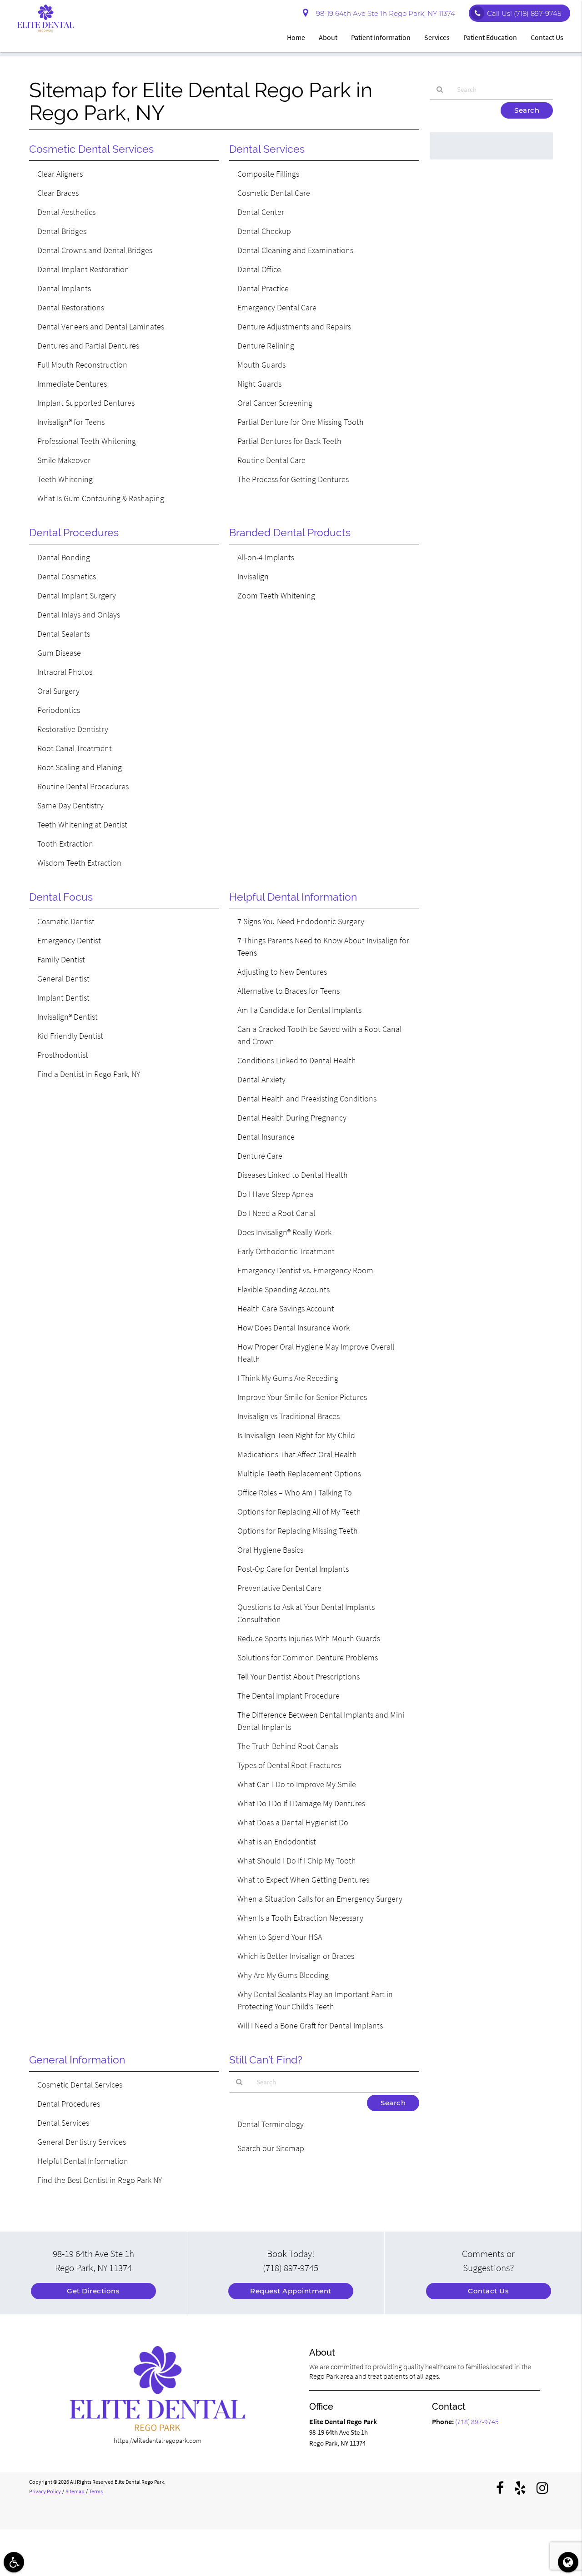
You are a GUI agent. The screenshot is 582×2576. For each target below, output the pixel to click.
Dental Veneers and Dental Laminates (101, 326)
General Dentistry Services (82, 2142)
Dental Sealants (64, 634)
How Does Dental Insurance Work (294, 1328)
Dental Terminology (271, 2124)
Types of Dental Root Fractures (289, 1765)
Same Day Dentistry (70, 805)
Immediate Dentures (72, 384)
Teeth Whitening (65, 479)
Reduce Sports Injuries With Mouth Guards (309, 1638)
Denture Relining (266, 346)
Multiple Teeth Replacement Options (299, 1473)
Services (437, 37)
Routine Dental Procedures (83, 786)
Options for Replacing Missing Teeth (298, 1531)
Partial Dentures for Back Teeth (289, 441)
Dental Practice (263, 288)
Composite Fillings (268, 174)
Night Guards (259, 384)
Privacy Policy (45, 2491)
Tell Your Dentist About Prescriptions (299, 1677)
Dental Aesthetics (66, 212)
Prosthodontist (63, 1055)
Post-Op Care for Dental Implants (293, 1569)
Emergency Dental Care (277, 307)
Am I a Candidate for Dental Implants (299, 1010)
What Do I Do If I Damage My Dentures (301, 1803)
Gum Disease (59, 653)
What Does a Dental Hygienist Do (293, 1822)
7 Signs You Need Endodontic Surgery (301, 921)
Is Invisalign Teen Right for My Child (296, 1435)
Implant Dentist (63, 998)
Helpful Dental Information (83, 2161)
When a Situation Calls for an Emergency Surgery (320, 1899)
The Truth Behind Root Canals (288, 1746)
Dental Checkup (264, 231)
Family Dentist (61, 959)
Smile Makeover (64, 460)
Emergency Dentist (69, 940)
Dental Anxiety (261, 1079)
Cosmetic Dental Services (80, 2085)
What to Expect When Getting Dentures (303, 1880)
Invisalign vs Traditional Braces (288, 1416)
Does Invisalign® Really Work (284, 1232)
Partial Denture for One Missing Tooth (301, 422)
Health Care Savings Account (286, 1308)
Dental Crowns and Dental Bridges (95, 250)
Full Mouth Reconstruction (82, 365)
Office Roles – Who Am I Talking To (295, 1492)
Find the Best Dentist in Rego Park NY (100, 2180)
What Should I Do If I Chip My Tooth (297, 1861)
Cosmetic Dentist (66, 921)
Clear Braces (58, 193)
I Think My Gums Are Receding (288, 1378)
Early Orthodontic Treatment (286, 1251)
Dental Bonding (64, 557)
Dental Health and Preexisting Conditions (307, 1099)
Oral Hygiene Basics (270, 1550)
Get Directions (93, 2291)
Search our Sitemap (271, 2148)
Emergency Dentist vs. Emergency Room (305, 1270)
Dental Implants (64, 288)
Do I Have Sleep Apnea (275, 1194)
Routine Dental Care (271, 460)
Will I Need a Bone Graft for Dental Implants (310, 2025)
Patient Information (381, 37)
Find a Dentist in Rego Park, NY (89, 1074)
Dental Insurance (266, 1137)
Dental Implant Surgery (77, 595)
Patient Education (490, 37)
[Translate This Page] (568, 2562)
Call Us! (524, 13)
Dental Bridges (62, 231)
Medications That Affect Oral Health (297, 1454)
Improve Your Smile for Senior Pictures (302, 1397)
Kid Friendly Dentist (70, 1036)
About (328, 37)
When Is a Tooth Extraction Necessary (300, 1918)
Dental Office (259, 269)
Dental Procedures (69, 2104)
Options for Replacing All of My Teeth (299, 1512)
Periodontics (59, 710)
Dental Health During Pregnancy (292, 1118)
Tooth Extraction (65, 844)
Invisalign (253, 576)
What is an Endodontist (277, 1841)
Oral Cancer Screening (275, 403)
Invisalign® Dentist (68, 1017)
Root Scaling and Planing (80, 767)
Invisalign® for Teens (71, 422)
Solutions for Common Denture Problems (308, 1657)
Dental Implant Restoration (83, 269)
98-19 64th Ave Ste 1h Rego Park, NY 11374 (384, 13)
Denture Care (260, 1156)
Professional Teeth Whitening (87, 441)
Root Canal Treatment (75, 748)
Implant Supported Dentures (86, 403)
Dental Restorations (71, 307)
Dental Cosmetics (67, 576)
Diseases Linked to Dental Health (293, 1175)
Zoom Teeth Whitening (276, 595)
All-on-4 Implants (266, 557)
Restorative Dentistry (73, 729)
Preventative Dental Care (279, 1588)
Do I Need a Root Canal (276, 1213)
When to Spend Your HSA (280, 1937)
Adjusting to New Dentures (282, 972)
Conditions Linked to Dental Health (297, 1060)
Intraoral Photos (65, 672)
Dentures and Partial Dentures (88, 346)
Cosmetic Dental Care (274, 193)
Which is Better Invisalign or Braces (296, 1956)
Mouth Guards (261, 365)
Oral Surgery (58, 691)
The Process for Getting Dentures (293, 479)
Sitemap (75, 2491)
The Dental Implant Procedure (288, 1696)
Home (296, 37)
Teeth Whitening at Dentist (82, 825)
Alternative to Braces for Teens (288, 991)
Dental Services (63, 2123)
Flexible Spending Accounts (283, 1289)
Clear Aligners (60, 174)
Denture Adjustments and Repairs (294, 326)
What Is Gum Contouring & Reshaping (101, 498)
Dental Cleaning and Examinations (295, 250)
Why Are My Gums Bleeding (283, 1975)
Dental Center (261, 212)
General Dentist (63, 979)
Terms (96, 2491)
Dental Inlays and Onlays (79, 615)
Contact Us (547, 37)
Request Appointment (291, 2291)
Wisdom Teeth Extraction (79, 863)
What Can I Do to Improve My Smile (297, 1784)
